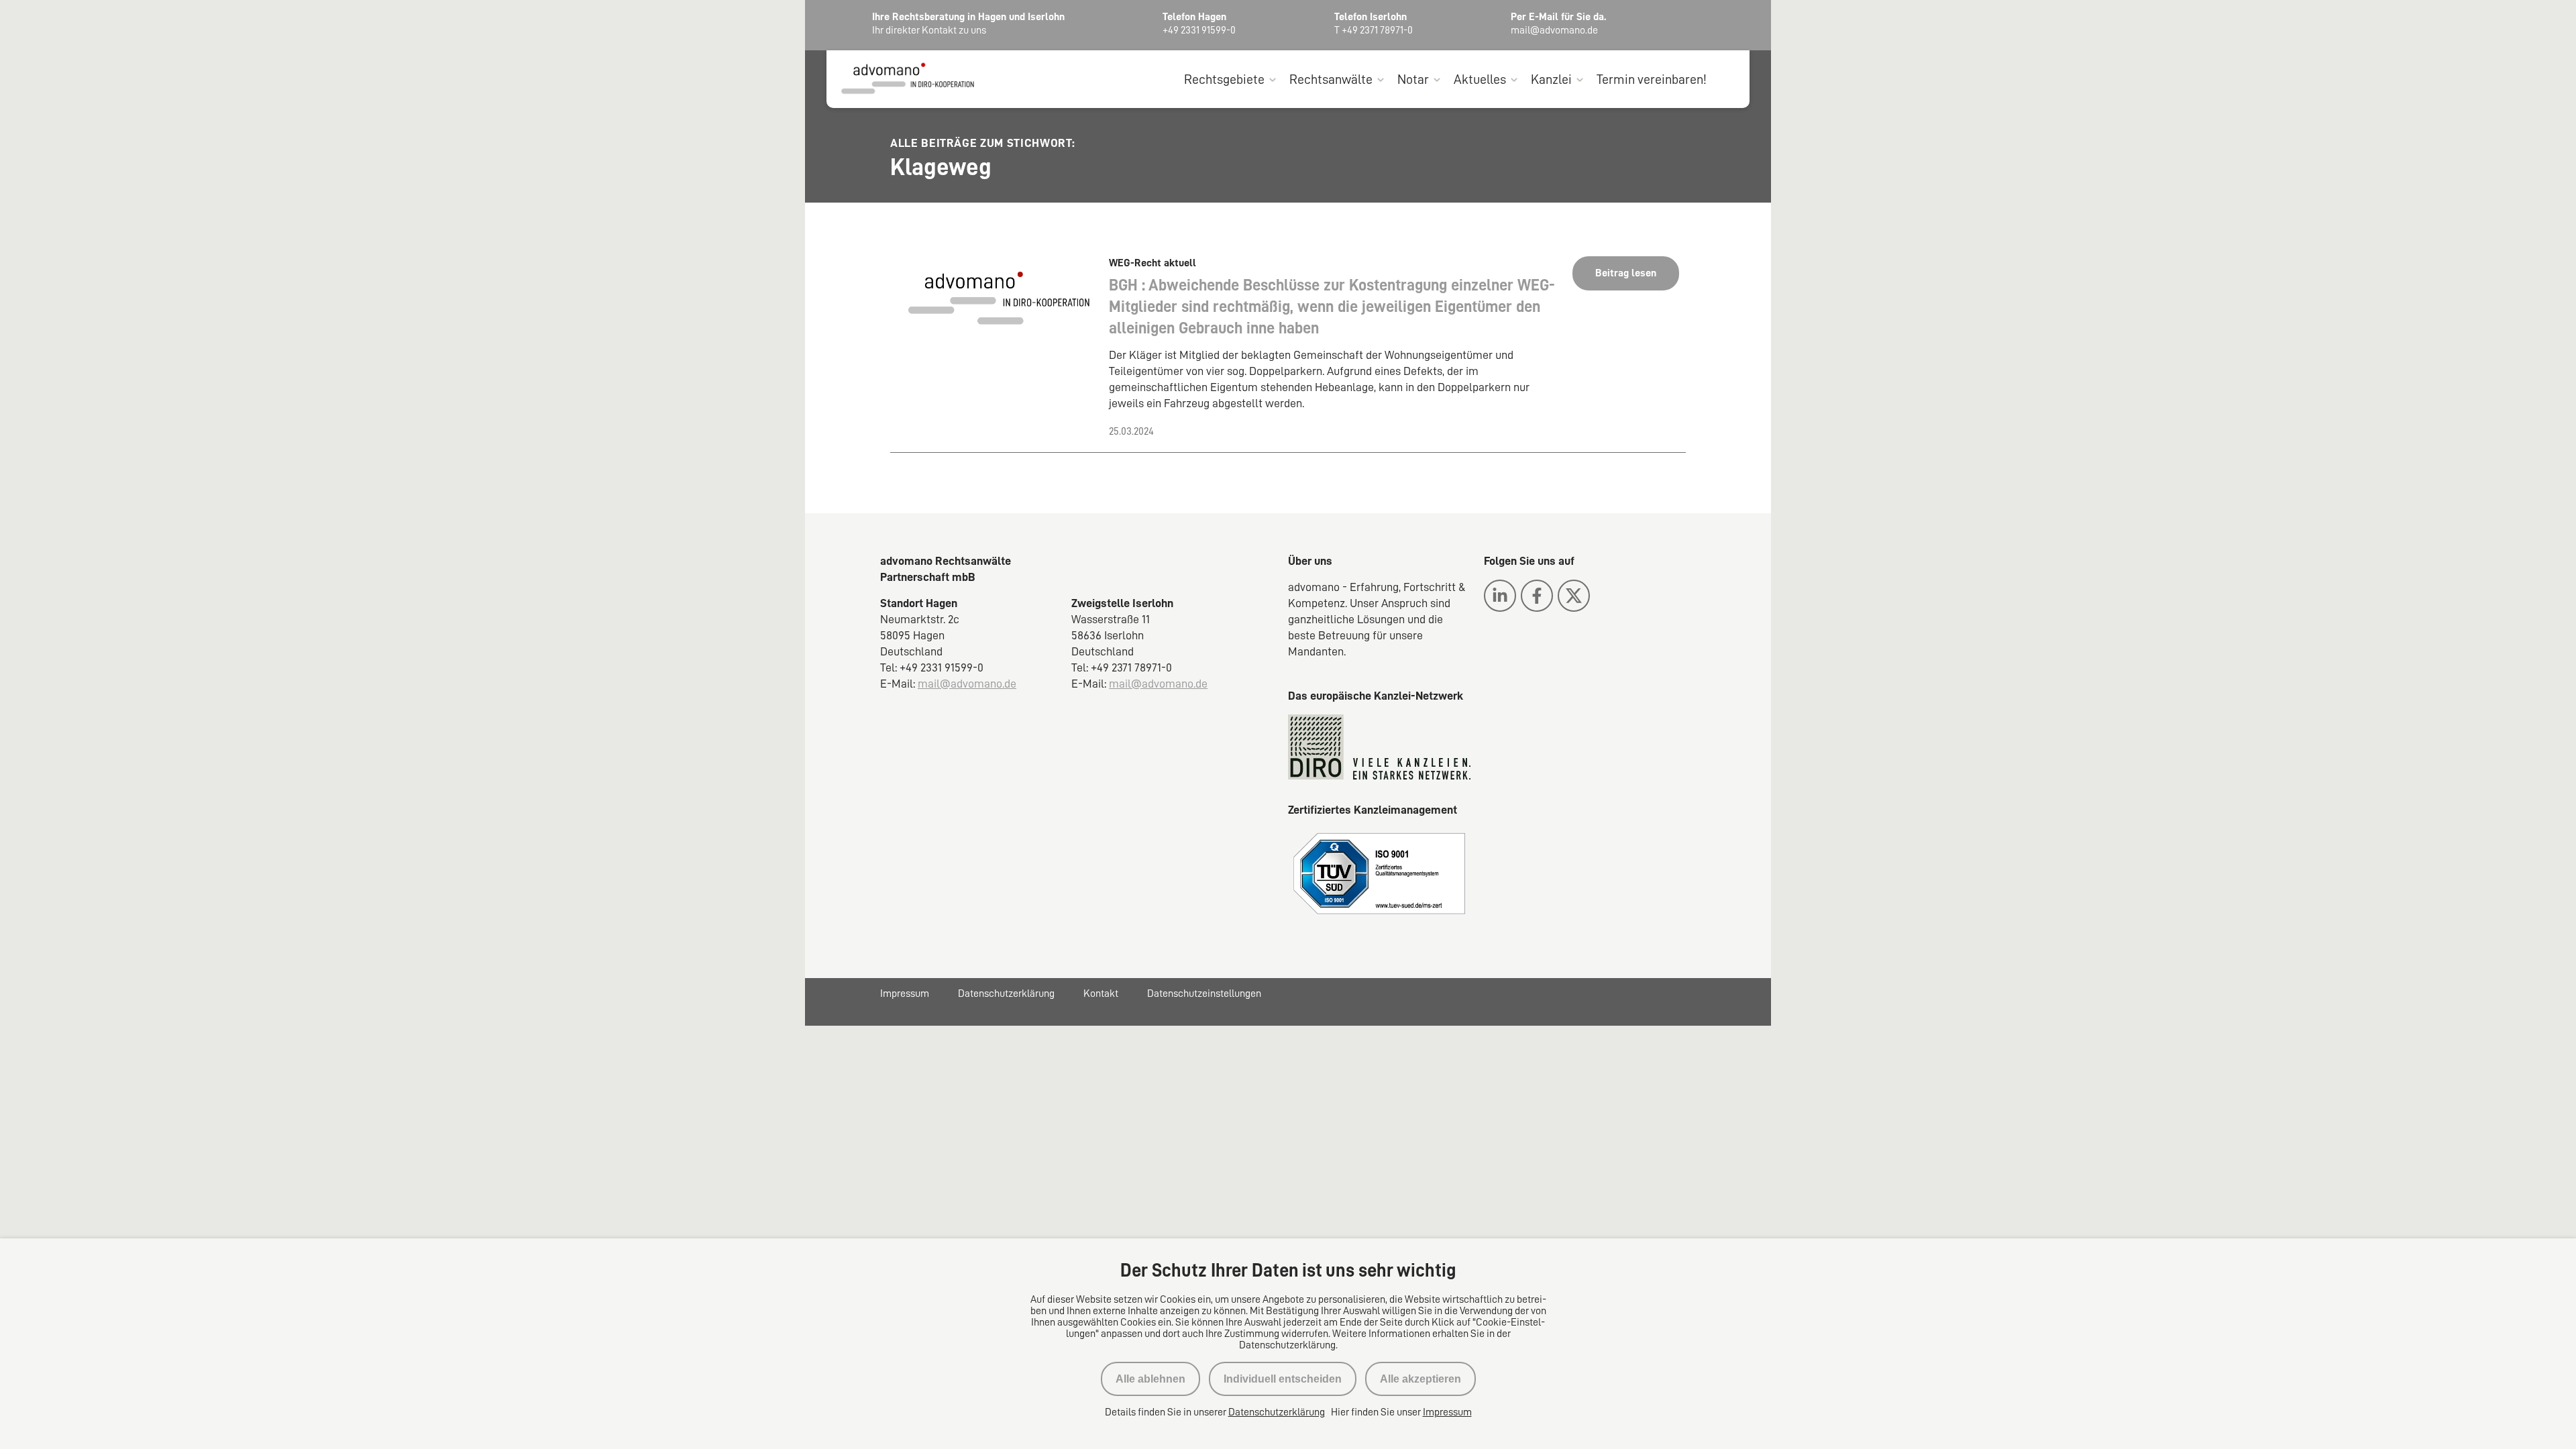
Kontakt (1101, 994)
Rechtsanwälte (1331, 79)
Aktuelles (1480, 79)
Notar (1413, 79)
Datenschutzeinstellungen (1204, 994)
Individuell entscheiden (1283, 1379)
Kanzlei (1551, 79)
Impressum (905, 994)
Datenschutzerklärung (1006, 994)
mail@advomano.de (967, 684)
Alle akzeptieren (1420, 1379)
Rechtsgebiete (1224, 79)
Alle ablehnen (1150, 1379)
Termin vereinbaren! (1652, 79)
